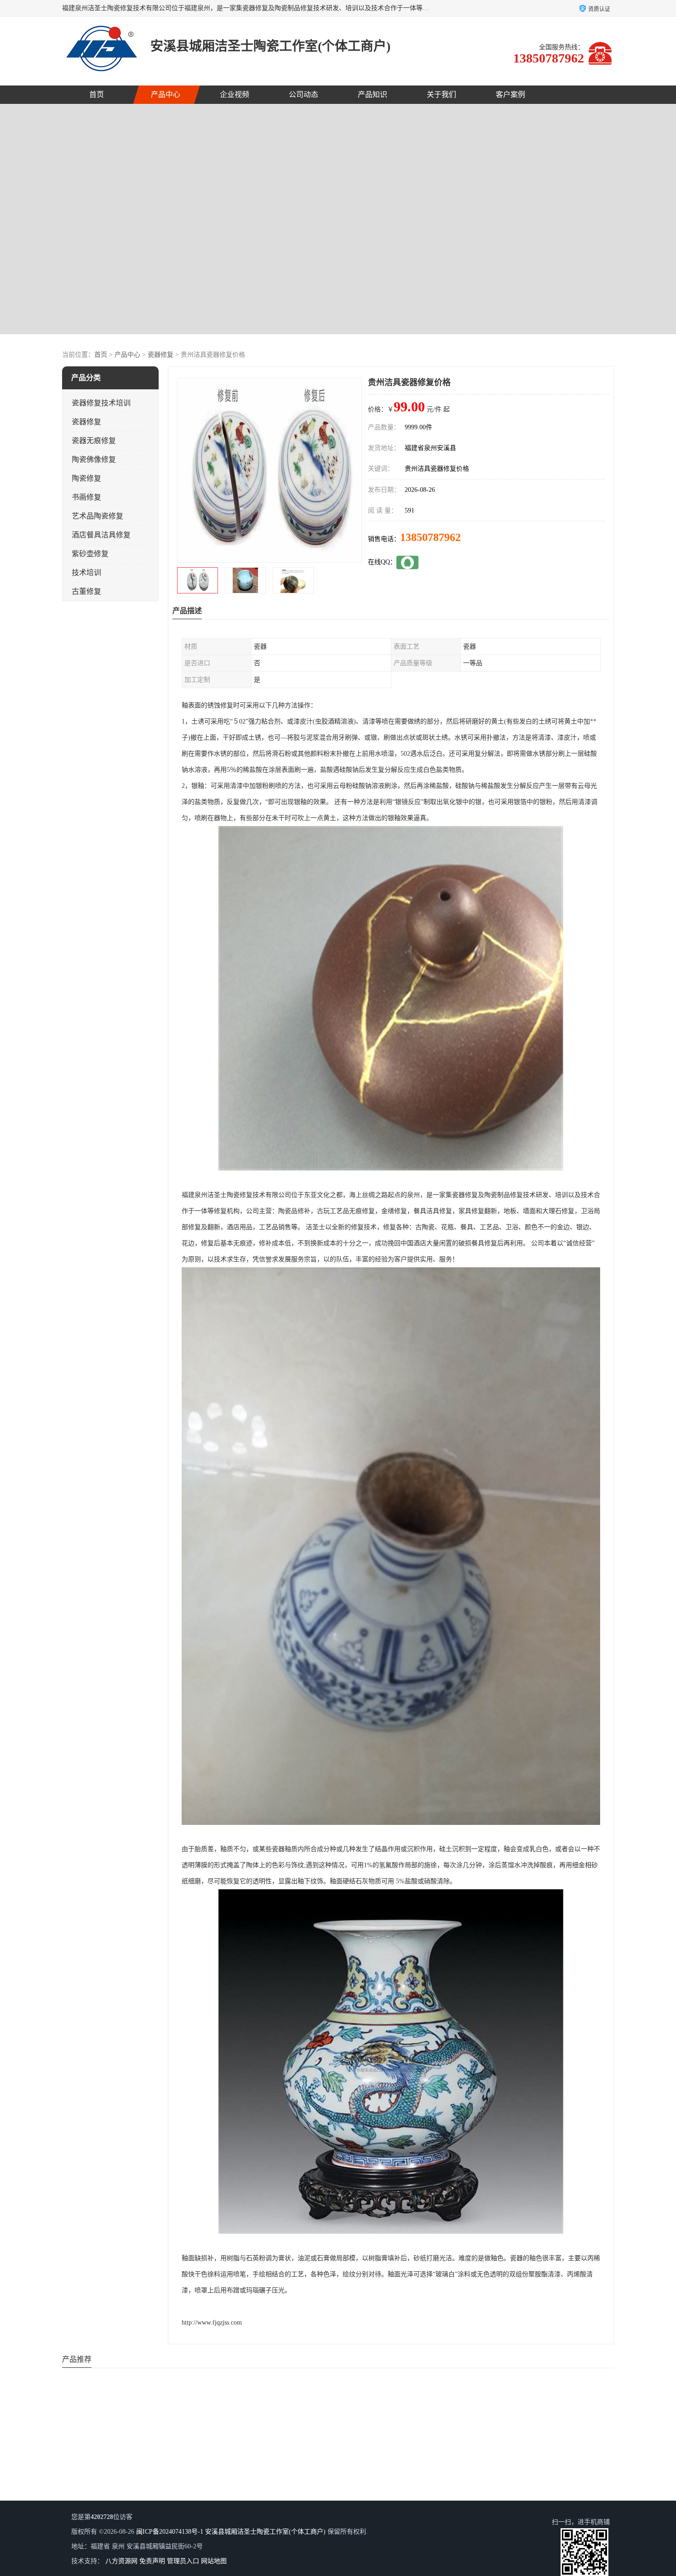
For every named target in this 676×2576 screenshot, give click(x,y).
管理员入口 (183, 2561)
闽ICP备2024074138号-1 (170, 2532)
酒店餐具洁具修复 (101, 535)
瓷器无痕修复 (94, 441)
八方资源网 (121, 2561)
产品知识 (372, 94)
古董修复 (86, 591)
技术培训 (86, 573)
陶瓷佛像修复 (94, 459)
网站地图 (214, 2561)
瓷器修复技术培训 (101, 403)
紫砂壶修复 (90, 554)
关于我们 (441, 94)
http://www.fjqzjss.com (212, 2322)
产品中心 (166, 94)
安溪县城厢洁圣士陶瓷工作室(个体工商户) (265, 2532)
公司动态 (304, 94)
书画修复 (86, 497)
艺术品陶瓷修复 (97, 516)
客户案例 (510, 94)
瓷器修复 (160, 355)
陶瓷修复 (86, 478)
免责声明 (152, 2561)
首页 (97, 94)
